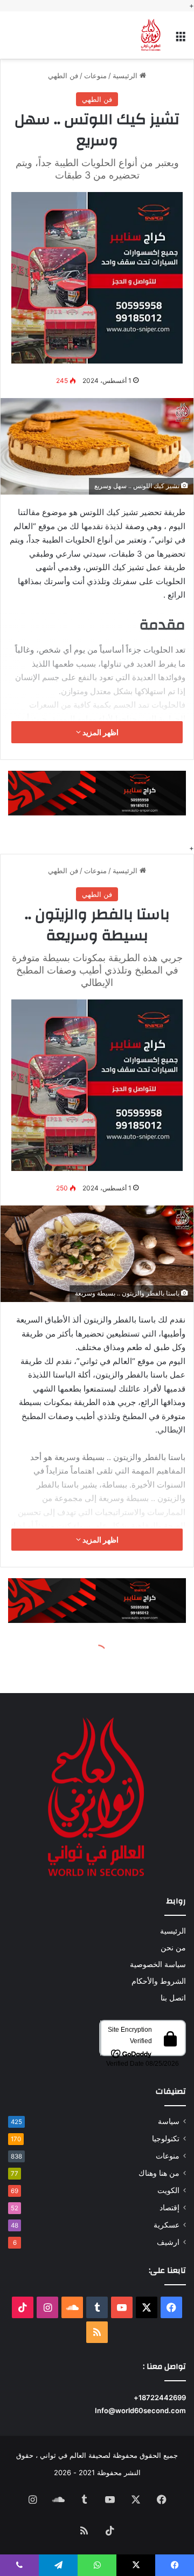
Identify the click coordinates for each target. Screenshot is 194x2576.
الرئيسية (126, 76)
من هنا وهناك (159, 2173)
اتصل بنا (173, 1998)
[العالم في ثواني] (151, 35)
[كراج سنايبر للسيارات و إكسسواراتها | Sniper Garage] (97, 277)
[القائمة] (181, 39)
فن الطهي (63, 76)
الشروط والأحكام (159, 1981)
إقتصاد (169, 2208)
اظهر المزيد (100, 732)
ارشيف (168, 2242)
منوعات (95, 76)
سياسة (169, 2121)
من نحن (173, 1948)
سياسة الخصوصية (158, 1964)
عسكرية (167, 2225)
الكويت (168, 2190)
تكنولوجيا (166, 2139)
